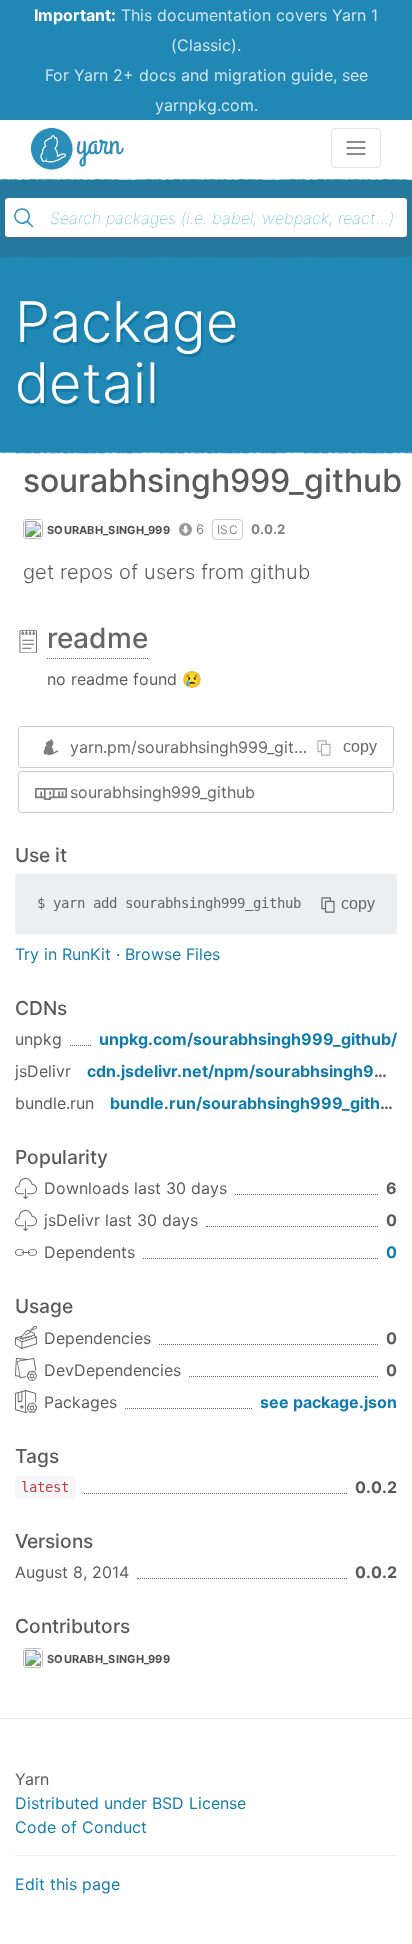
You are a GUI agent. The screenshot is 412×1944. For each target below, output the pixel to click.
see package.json (328, 1402)
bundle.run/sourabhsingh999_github (255, 1103)
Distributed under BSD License (130, 1803)
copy (360, 746)
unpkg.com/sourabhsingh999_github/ (248, 1039)
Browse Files (172, 954)
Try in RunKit (63, 954)
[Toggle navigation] (356, 148)
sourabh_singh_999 (108, 530)
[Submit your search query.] (24, 218)
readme (97, 638)
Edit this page (67, 1884)
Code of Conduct (81, 1827)
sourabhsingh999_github (162, 792)
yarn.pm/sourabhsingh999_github (196, 747)
